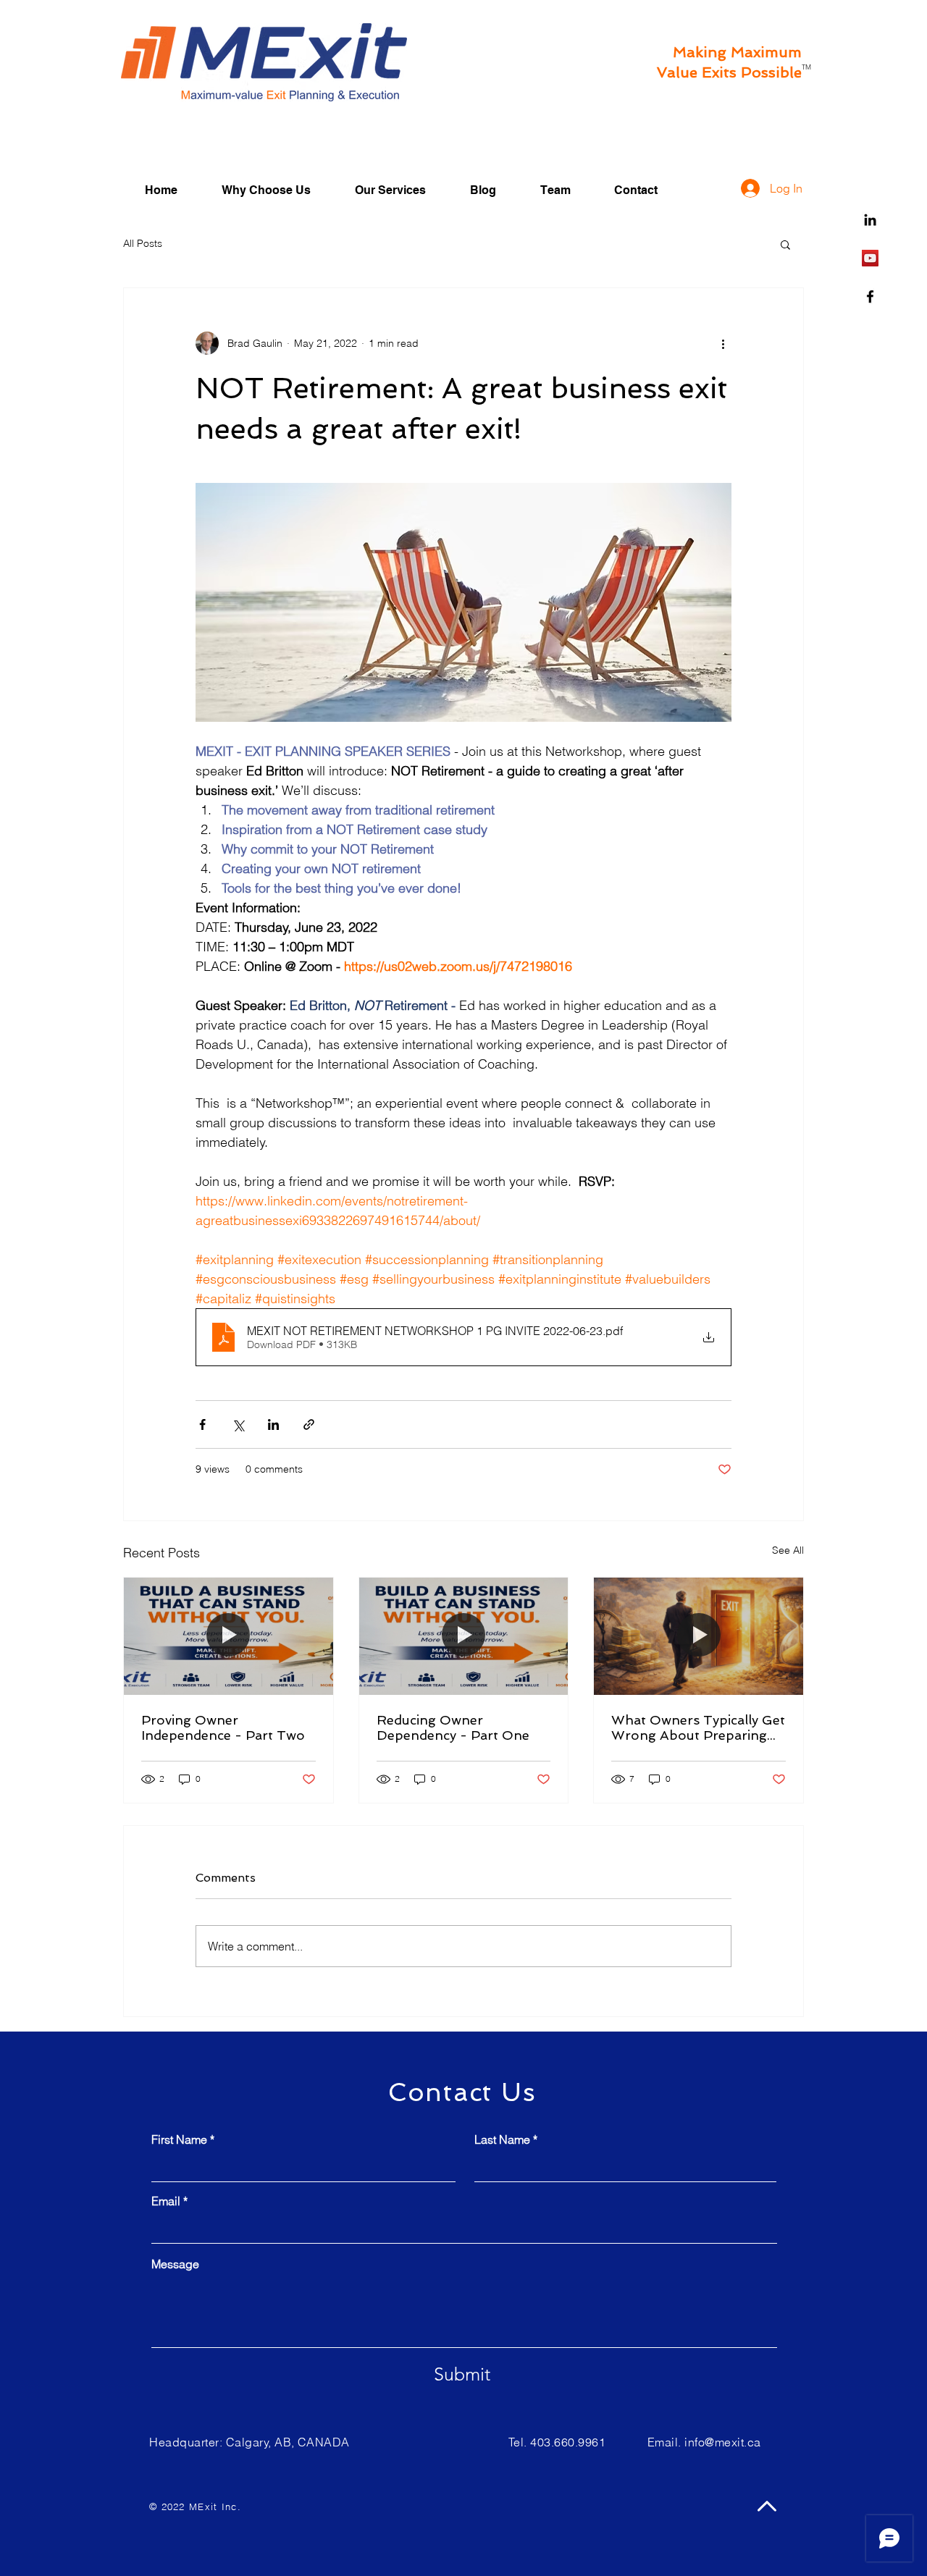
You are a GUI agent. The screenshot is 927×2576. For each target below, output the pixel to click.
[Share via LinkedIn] (273, 1424)
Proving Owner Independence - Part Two (223, 1727)
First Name (179, 2139)
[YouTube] (870, 258)
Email (166, 2201)
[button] (785, 244)
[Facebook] (870, 296)
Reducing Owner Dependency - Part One (453, 1727)
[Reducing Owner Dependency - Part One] (464, 1636)
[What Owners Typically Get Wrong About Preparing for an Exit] (699, 1636)
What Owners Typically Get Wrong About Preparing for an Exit (698, 1727)
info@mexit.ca (722, 2442)
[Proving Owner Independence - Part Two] (228, 1636)
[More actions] (723, 343)
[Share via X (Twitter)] (238, 1424)
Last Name (502, 2139)
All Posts (143, 243)
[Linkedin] (870, 220)
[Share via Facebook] (202, 1424)
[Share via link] (309, 1424)
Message (175, 2264)
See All (788, 1550)
